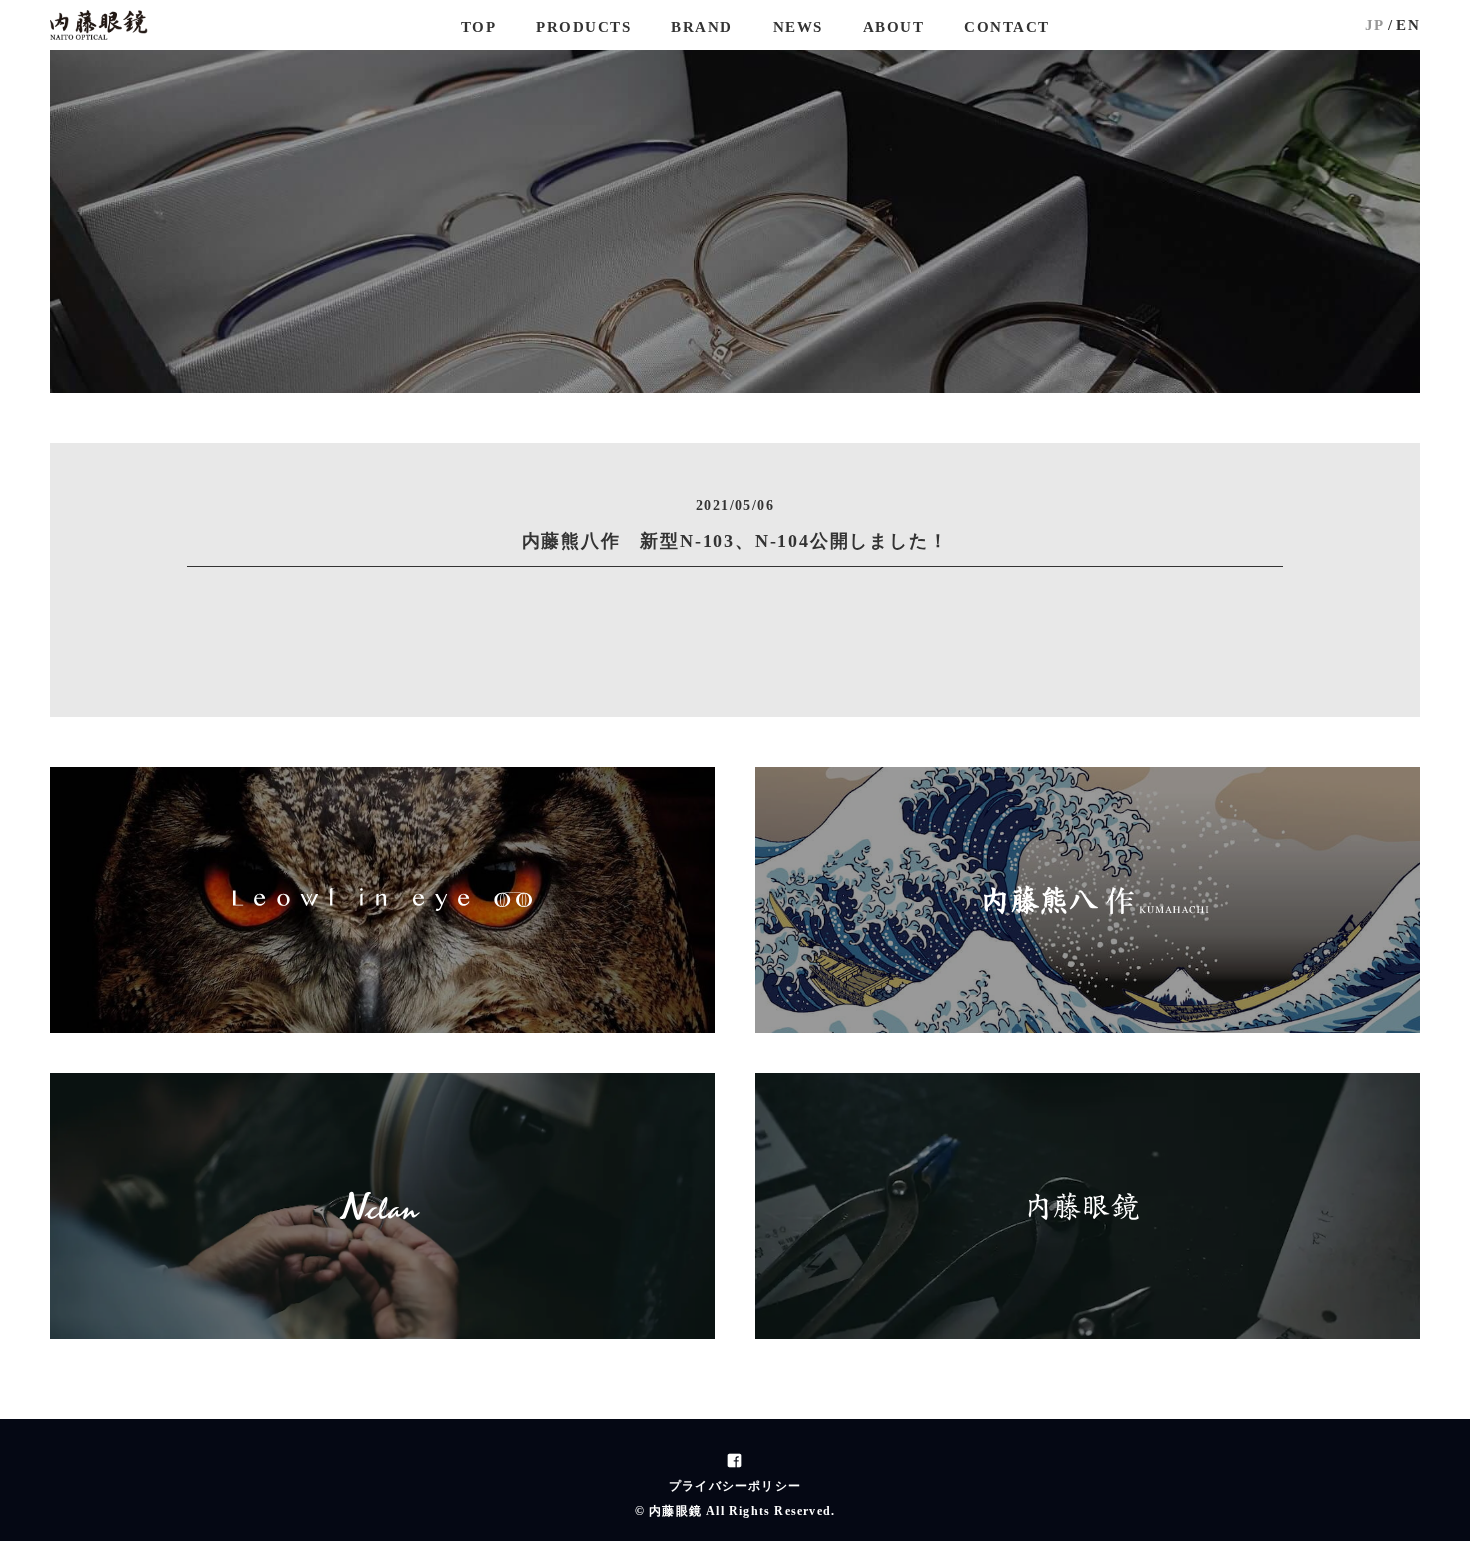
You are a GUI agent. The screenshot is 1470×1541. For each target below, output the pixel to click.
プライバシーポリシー (735, 1486)
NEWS (798, 27)
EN (1408, 25)
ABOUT (894, 27)
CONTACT (1007, 27)
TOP (479, 27)
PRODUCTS (583, 27)
